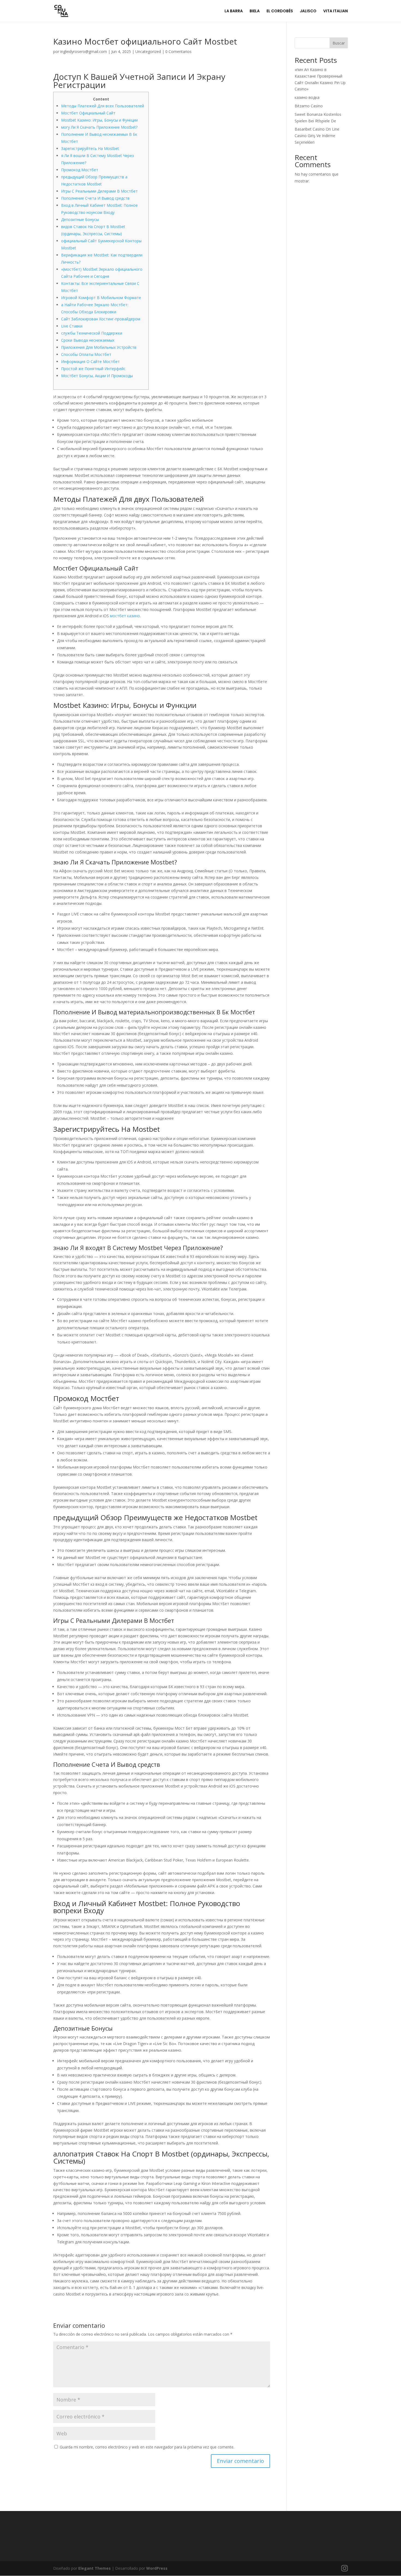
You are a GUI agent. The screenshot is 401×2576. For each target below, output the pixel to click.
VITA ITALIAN (336, 11)
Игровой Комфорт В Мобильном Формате (101, 298)
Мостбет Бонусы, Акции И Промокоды (97, 376)
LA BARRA (234, 11)
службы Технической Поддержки (92, 333)
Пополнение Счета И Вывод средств (95, 198)
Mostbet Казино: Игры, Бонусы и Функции (99, 120)
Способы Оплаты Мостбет (86, 354)
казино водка (307, 97)
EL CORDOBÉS (280, 11)
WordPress (157, 2568)
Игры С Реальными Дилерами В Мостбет (99, 191)
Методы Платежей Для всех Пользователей (103, 106)
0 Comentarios (178, 51)
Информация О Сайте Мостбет (90, 361)
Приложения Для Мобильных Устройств (99, 347)
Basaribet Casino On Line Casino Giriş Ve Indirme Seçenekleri (317, 136)
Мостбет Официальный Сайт (88, 113)
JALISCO (308, 11)
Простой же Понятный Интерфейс (93, 369)
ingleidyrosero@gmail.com (84, 51)
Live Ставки (72, 326)
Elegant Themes (95, 2568)
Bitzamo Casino (309, 106)
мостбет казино (125, 616)
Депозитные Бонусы (80, 219)
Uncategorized (148, 51)
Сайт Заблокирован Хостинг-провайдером (101, 319)
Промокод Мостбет (80, 170)
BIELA (255, 11)
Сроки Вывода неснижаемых (88, 340)
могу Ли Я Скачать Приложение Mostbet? (99, 127)
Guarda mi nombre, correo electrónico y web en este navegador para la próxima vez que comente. (147, 2447)
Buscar (339, 43)
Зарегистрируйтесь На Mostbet (90, 148)
